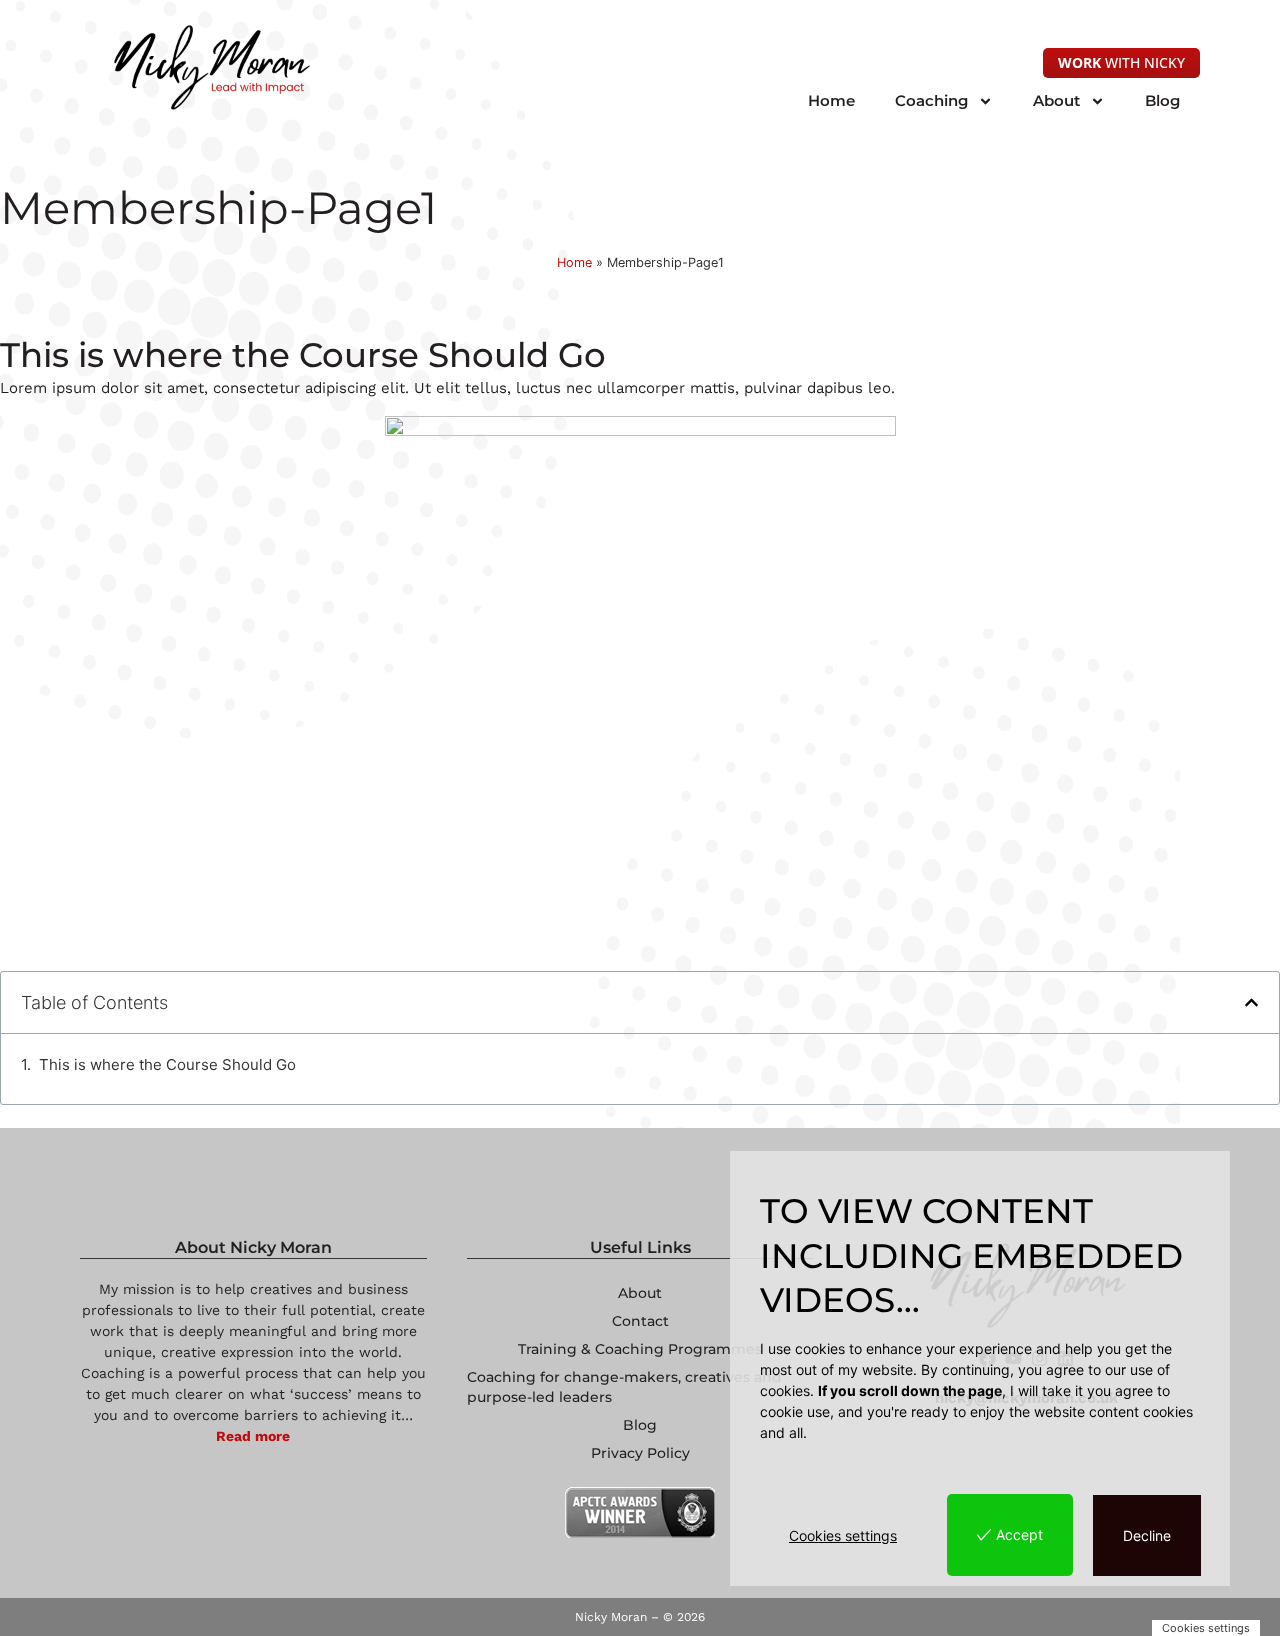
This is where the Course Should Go (167, 1064)
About (1056, 100)
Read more (253, 1436)
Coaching (931, 100)
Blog (1162, 100)
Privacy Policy (640, 1453)
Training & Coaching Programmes (640, 1349)
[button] (1251, 1002)
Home (831, 100)
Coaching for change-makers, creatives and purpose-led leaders (624, 1387)
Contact (640, 1321)
